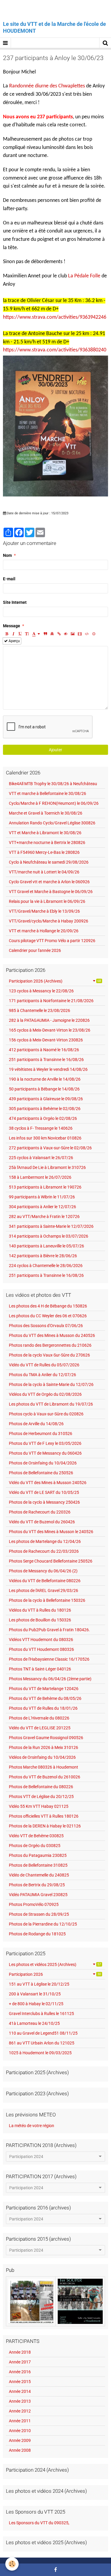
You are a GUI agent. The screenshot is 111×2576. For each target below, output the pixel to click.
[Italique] (13, 634)
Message (12, 626)
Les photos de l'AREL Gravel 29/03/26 (44, 1590)
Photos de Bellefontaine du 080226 (41, 1787)
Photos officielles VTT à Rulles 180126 (44, 1816)
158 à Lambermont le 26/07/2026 (40, 1177)
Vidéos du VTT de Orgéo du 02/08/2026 (45, 1394)
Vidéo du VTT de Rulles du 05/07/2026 (44, 1365)
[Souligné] (20, 634)
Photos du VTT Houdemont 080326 (41, 1649)
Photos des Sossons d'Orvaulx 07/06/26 (46, 1326)
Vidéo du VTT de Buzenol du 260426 (42, 1522)
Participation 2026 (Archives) (55, 981)
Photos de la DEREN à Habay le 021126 (45, 1826)
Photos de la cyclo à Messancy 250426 (44, 1502)
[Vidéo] (80, 634)
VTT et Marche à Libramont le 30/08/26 (45, 833)
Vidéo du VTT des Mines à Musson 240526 (48, 1483)
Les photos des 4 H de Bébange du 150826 (48, 1306)
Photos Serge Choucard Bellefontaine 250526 (51, 1561)
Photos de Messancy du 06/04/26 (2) (43, 1571)
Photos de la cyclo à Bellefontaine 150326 (47, 1600)
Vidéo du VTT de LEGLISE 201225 (40, 1728)
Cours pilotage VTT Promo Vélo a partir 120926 (52, 941)
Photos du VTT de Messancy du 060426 (45, 1453)
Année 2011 (20, 2421)
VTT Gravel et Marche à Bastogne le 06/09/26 (51, 892)
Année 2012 (20, 2411)
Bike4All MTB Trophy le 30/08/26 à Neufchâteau (53, 784)
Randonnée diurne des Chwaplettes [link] (47, 86)
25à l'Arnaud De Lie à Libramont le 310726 (47, 1167)
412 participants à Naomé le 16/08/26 (44, 1050)
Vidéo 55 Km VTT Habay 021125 (39, 1806)
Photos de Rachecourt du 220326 (40, 1512)
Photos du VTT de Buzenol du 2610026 (45, 1777)
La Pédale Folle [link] (84, 276)
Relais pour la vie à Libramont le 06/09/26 (47, 901)
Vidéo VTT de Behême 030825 (36, 1836)
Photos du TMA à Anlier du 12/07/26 (42, 1375)
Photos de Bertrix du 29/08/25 (37, 1885)
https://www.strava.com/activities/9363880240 (55, 350)
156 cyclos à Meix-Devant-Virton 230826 (46, 1040)
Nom (7, 555)
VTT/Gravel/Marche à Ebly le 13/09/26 (44, 911)
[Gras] (7, 634)
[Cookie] (12, 2564)
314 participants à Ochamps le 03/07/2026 (49, 1236)
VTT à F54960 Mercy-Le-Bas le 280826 (44, 852)
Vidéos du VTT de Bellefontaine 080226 (45, 1581)
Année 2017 (20, 2362)
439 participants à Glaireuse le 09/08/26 (46, 1099)
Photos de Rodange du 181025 (37, 1934)
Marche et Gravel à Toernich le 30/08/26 (46, 813)
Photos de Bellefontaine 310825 (38, 1865)
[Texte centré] (52, 634)
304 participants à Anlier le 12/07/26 (42, 1207)
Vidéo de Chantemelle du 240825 (39, 1875)
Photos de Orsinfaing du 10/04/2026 (43, 1463)
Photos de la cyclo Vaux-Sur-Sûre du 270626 (49, 1355)
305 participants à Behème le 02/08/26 (45, 1109)
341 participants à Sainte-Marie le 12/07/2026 (51, 1226)
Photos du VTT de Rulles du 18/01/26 (43, 1708)
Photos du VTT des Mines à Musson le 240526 (51, 1532)
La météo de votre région (32, 2126)
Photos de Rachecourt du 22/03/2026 (44, 1551)
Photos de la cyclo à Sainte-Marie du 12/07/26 (51, 1384)
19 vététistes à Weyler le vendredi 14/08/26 (48, 1069)
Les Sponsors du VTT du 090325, (39, 2523)
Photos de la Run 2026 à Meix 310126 (44, 1747)
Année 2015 (20, 2382)
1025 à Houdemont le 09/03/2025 (40, 2053)
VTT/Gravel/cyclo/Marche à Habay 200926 (49, 921)
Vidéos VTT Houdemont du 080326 (41, 1640)
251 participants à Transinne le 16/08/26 (46, 1060)
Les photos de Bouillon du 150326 (40, 1620)
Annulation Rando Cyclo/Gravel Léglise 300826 (52, 823)
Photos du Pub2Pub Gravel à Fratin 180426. (49, 1630)
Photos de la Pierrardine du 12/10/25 (43, 1924)
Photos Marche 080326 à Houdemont (44, 1767)
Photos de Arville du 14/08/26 (36, 1424)
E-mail (9, 579)
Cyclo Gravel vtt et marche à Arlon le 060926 (49, 882)
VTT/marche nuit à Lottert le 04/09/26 (44, 872)
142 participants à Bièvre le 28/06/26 (43, 1256)
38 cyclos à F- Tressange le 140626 (41, 1128)
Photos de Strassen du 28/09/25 (39, 1914)
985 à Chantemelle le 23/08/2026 (40, 1010)
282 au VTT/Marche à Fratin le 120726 (44, 1217)
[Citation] (45, 634)
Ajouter (55, 750)
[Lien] (59, 634)
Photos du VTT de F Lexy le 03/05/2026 (45, 1443)
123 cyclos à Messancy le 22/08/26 (41, 991)
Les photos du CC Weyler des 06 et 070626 (48, 1316)
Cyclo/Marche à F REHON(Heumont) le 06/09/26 (54, 803)
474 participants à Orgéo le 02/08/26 (43, 1118)
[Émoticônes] (94, 634)
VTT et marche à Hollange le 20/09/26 (44, 931)
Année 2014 (20, 2391)
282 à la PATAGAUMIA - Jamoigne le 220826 (49, 1020)
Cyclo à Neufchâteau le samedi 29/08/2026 (49, 862)
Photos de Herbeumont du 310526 (41, 1434)
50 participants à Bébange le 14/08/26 (44, 1089)
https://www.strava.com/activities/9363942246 (55, 317)
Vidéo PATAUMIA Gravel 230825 (38, 1895)
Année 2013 (20, 2401)
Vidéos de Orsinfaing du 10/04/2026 (42, 1757)
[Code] (87, 634)
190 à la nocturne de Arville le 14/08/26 (45, 1079)
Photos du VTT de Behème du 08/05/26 (45, 1698)
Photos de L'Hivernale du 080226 (39, 1718)
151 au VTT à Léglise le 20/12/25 (39, 1984)
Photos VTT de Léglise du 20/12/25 (41, 1797)
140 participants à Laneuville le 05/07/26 (46, 1246)
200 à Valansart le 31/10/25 (35, 1994)
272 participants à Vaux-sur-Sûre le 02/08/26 (50, 1148)
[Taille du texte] (27, 634)
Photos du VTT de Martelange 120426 (44, 1689)
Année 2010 (20, 2431)
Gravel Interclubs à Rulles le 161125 (41, 2014)
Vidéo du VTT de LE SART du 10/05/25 (44, 1492)
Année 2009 (20, 2440)
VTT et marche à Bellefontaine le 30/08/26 (48, 793)
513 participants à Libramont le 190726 (45, 1187)
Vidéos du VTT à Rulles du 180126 (40, 1610)
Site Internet (15, 602)
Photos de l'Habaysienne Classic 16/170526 (49, 1659)
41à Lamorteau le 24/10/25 (34, 2023)
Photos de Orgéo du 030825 (35, 1846)
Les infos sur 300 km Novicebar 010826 (45, 1138)
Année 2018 (20, 2352)
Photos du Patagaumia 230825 (38, 1855)
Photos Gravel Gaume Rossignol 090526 (46, 1738)
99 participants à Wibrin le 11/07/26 (42, 1197)
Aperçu (14, 641)
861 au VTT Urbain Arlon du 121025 (42, 2043)
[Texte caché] (66, 634)
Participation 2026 (55, 1974)
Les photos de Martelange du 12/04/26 (45, 1541)
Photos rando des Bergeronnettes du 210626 (50, 1345)
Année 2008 (20, 2450)
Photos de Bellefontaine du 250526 (41, 1473)
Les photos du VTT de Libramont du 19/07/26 (51, 1404)
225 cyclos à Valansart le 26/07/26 (41, 1158)
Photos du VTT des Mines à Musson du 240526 (52, 1335)
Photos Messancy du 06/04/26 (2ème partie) (50, 1679)
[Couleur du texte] (36, 634)
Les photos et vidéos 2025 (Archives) (55, 1964)
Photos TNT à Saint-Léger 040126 (40, 1669)
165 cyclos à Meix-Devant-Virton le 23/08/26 (50, 1030)
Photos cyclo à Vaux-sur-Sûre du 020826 (46, 1414)
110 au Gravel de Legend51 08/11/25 (43, 2033)
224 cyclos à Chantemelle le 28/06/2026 (46, 1266)
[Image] (73, 634)
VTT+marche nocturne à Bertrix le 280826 (47, 843)
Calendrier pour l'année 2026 (35, 950)
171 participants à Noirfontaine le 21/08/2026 (51, 1001)
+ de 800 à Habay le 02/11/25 (36, 2004)
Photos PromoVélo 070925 (34, 1904)
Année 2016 (20, 2372)
